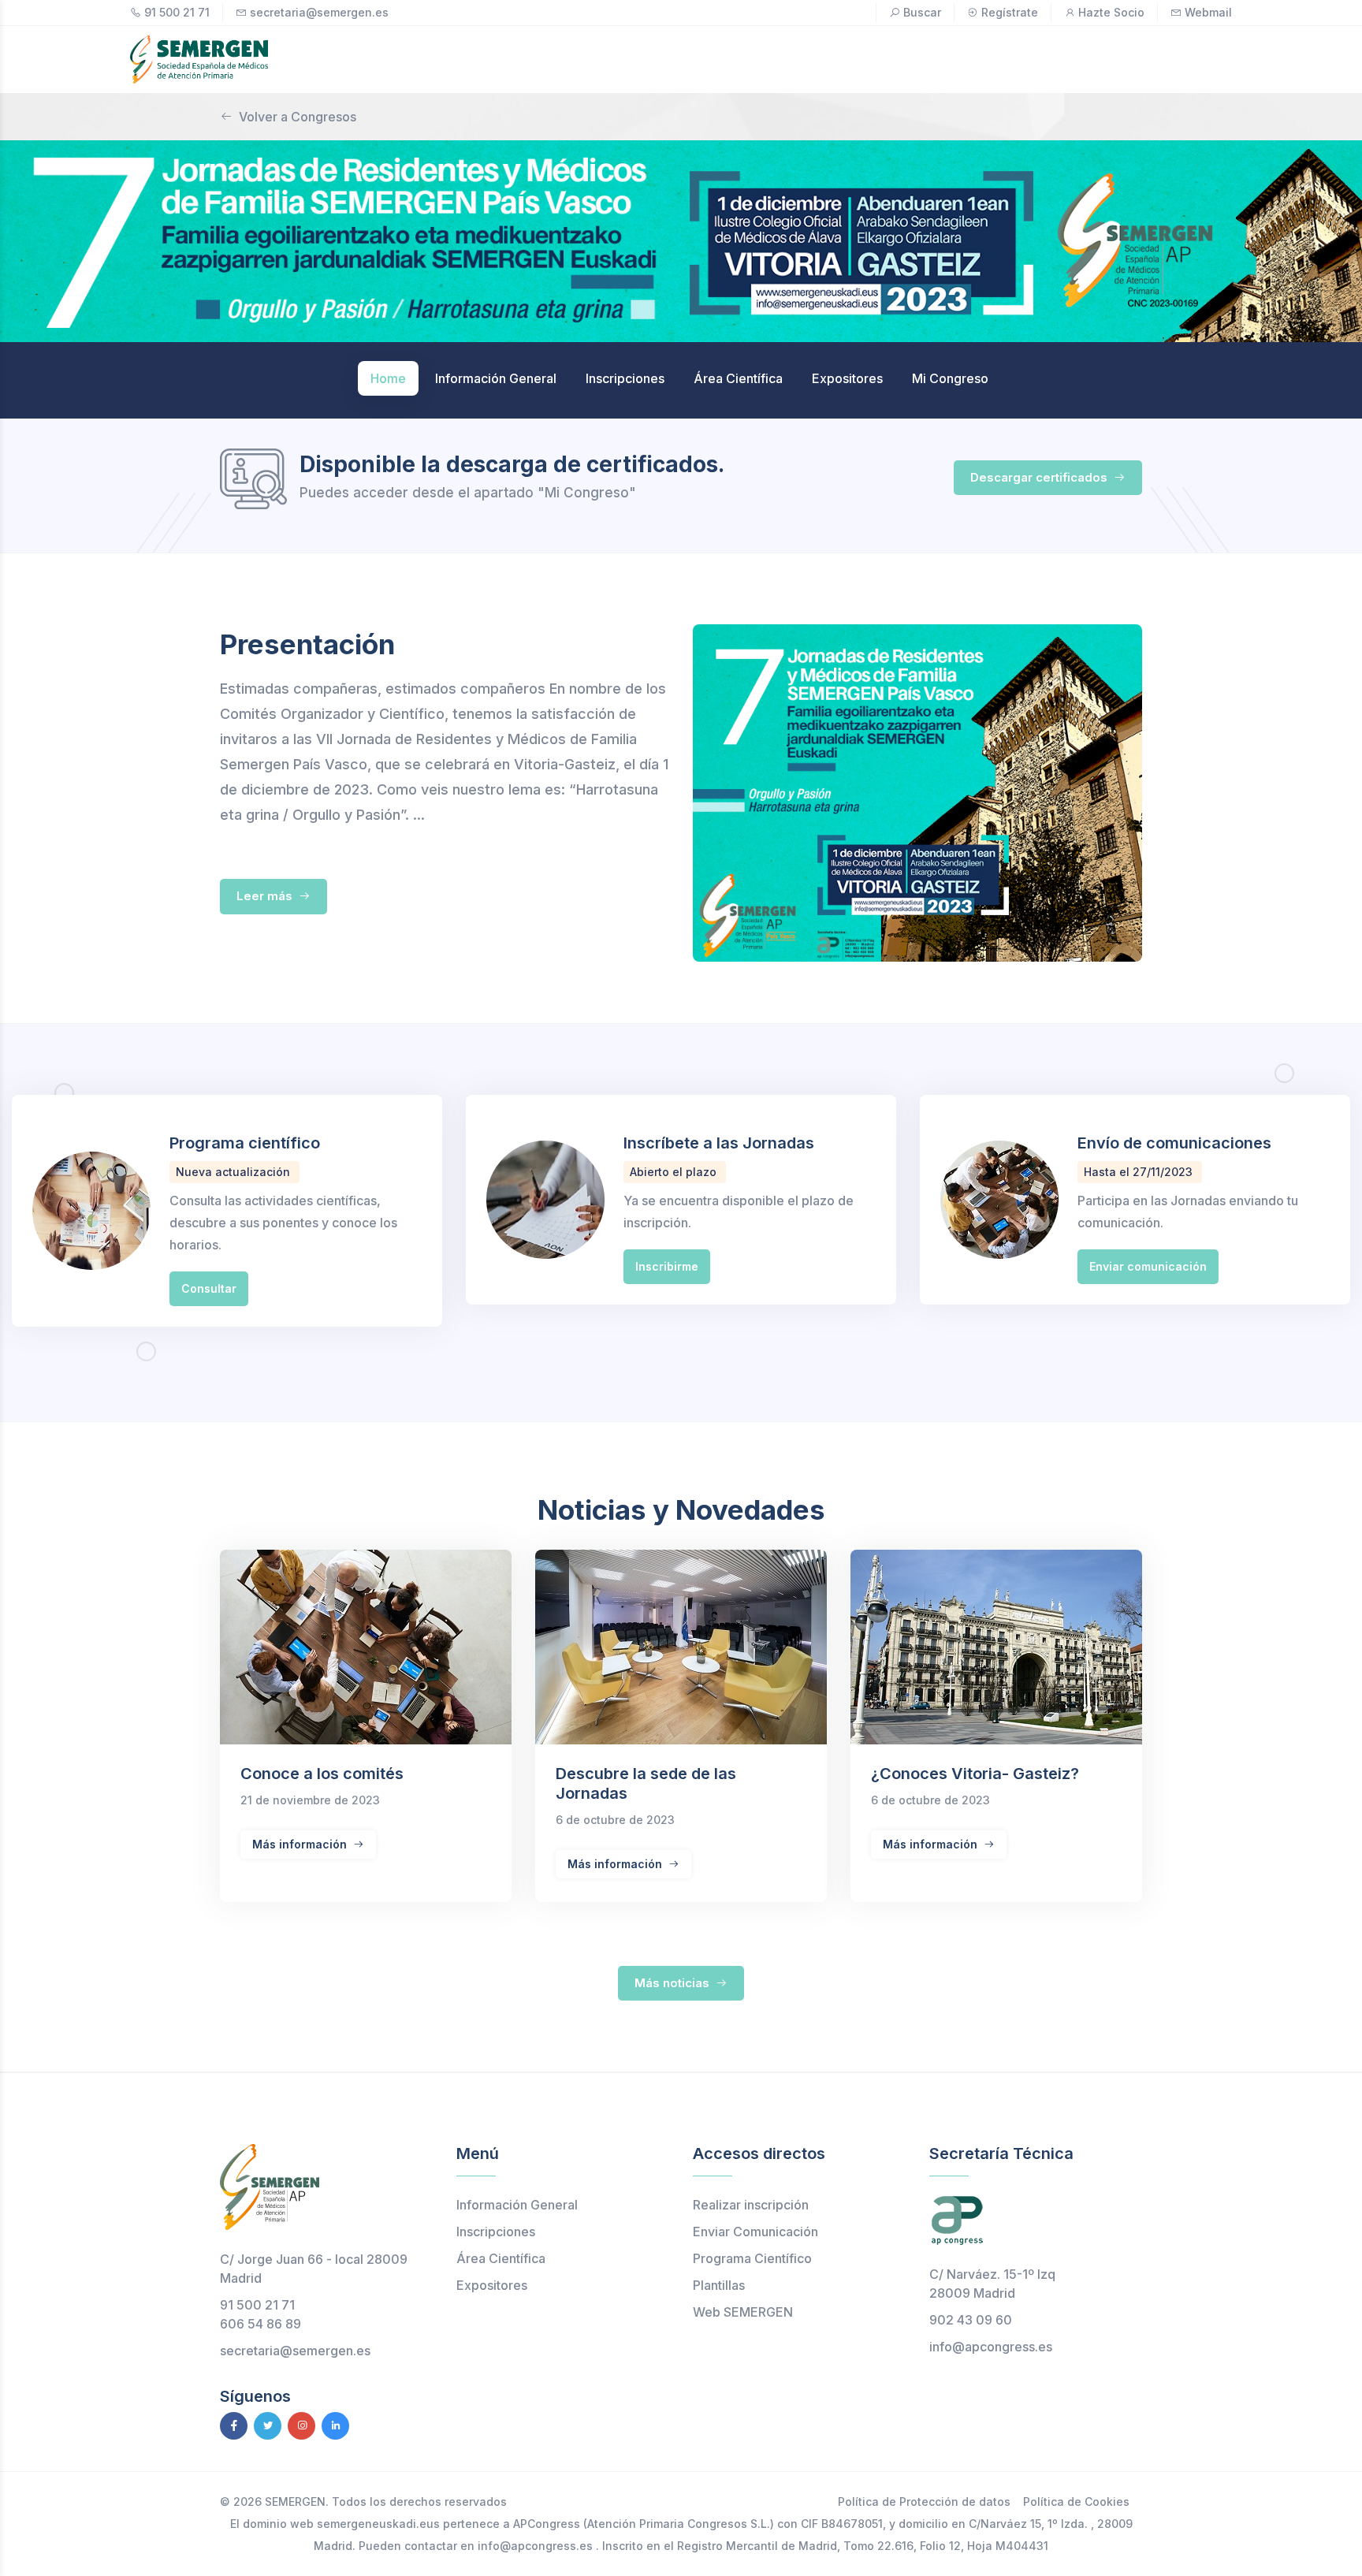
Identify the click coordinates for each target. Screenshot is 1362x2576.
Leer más (266, 896)
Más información (301, 1844)
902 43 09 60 (971, 2320)
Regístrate (1010, 12)
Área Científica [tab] (738, 378)
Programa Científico (752, 2258)
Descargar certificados (1040, 477)
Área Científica (501, 2258)
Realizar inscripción (751, 2205)
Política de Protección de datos (924, 2502)
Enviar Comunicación (755, 2232)
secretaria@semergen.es (319, 12)
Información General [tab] (496, 378)
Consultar (209, 1288)
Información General (517, 2205)
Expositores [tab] (847, 378)
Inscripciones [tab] (625, 378)
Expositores (492, 2285)
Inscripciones (496, 2232)
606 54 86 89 (260, 2324)
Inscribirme (667, 1266)
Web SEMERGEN (743, 2312)
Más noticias (674, 1983)
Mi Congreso (950, 378)
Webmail (1208, 12)
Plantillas (719, 2285)
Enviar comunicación (1148, 1266)
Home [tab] (388, 378)
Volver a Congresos (298, 117)
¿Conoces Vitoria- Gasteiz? (975, 1774)
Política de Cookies (1076, 2502)
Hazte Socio (1111, 12)
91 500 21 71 (177, 12)
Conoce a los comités (322, 1774)
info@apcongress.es (991, 2347)
